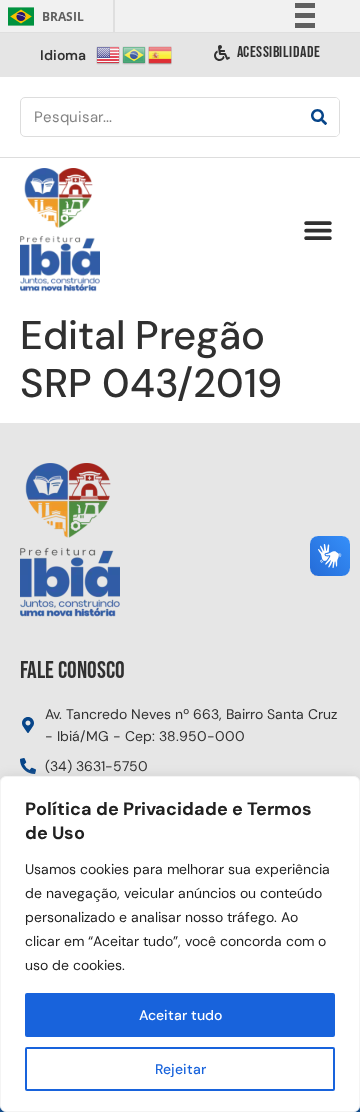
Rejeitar (180, 1069)
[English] (109, 53)
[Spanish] (161, 53)
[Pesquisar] (319, 117)
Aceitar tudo (180, 1015)
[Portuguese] (135, 53)
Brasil (42, 16)
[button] (317, 230)
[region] (180, 944)
